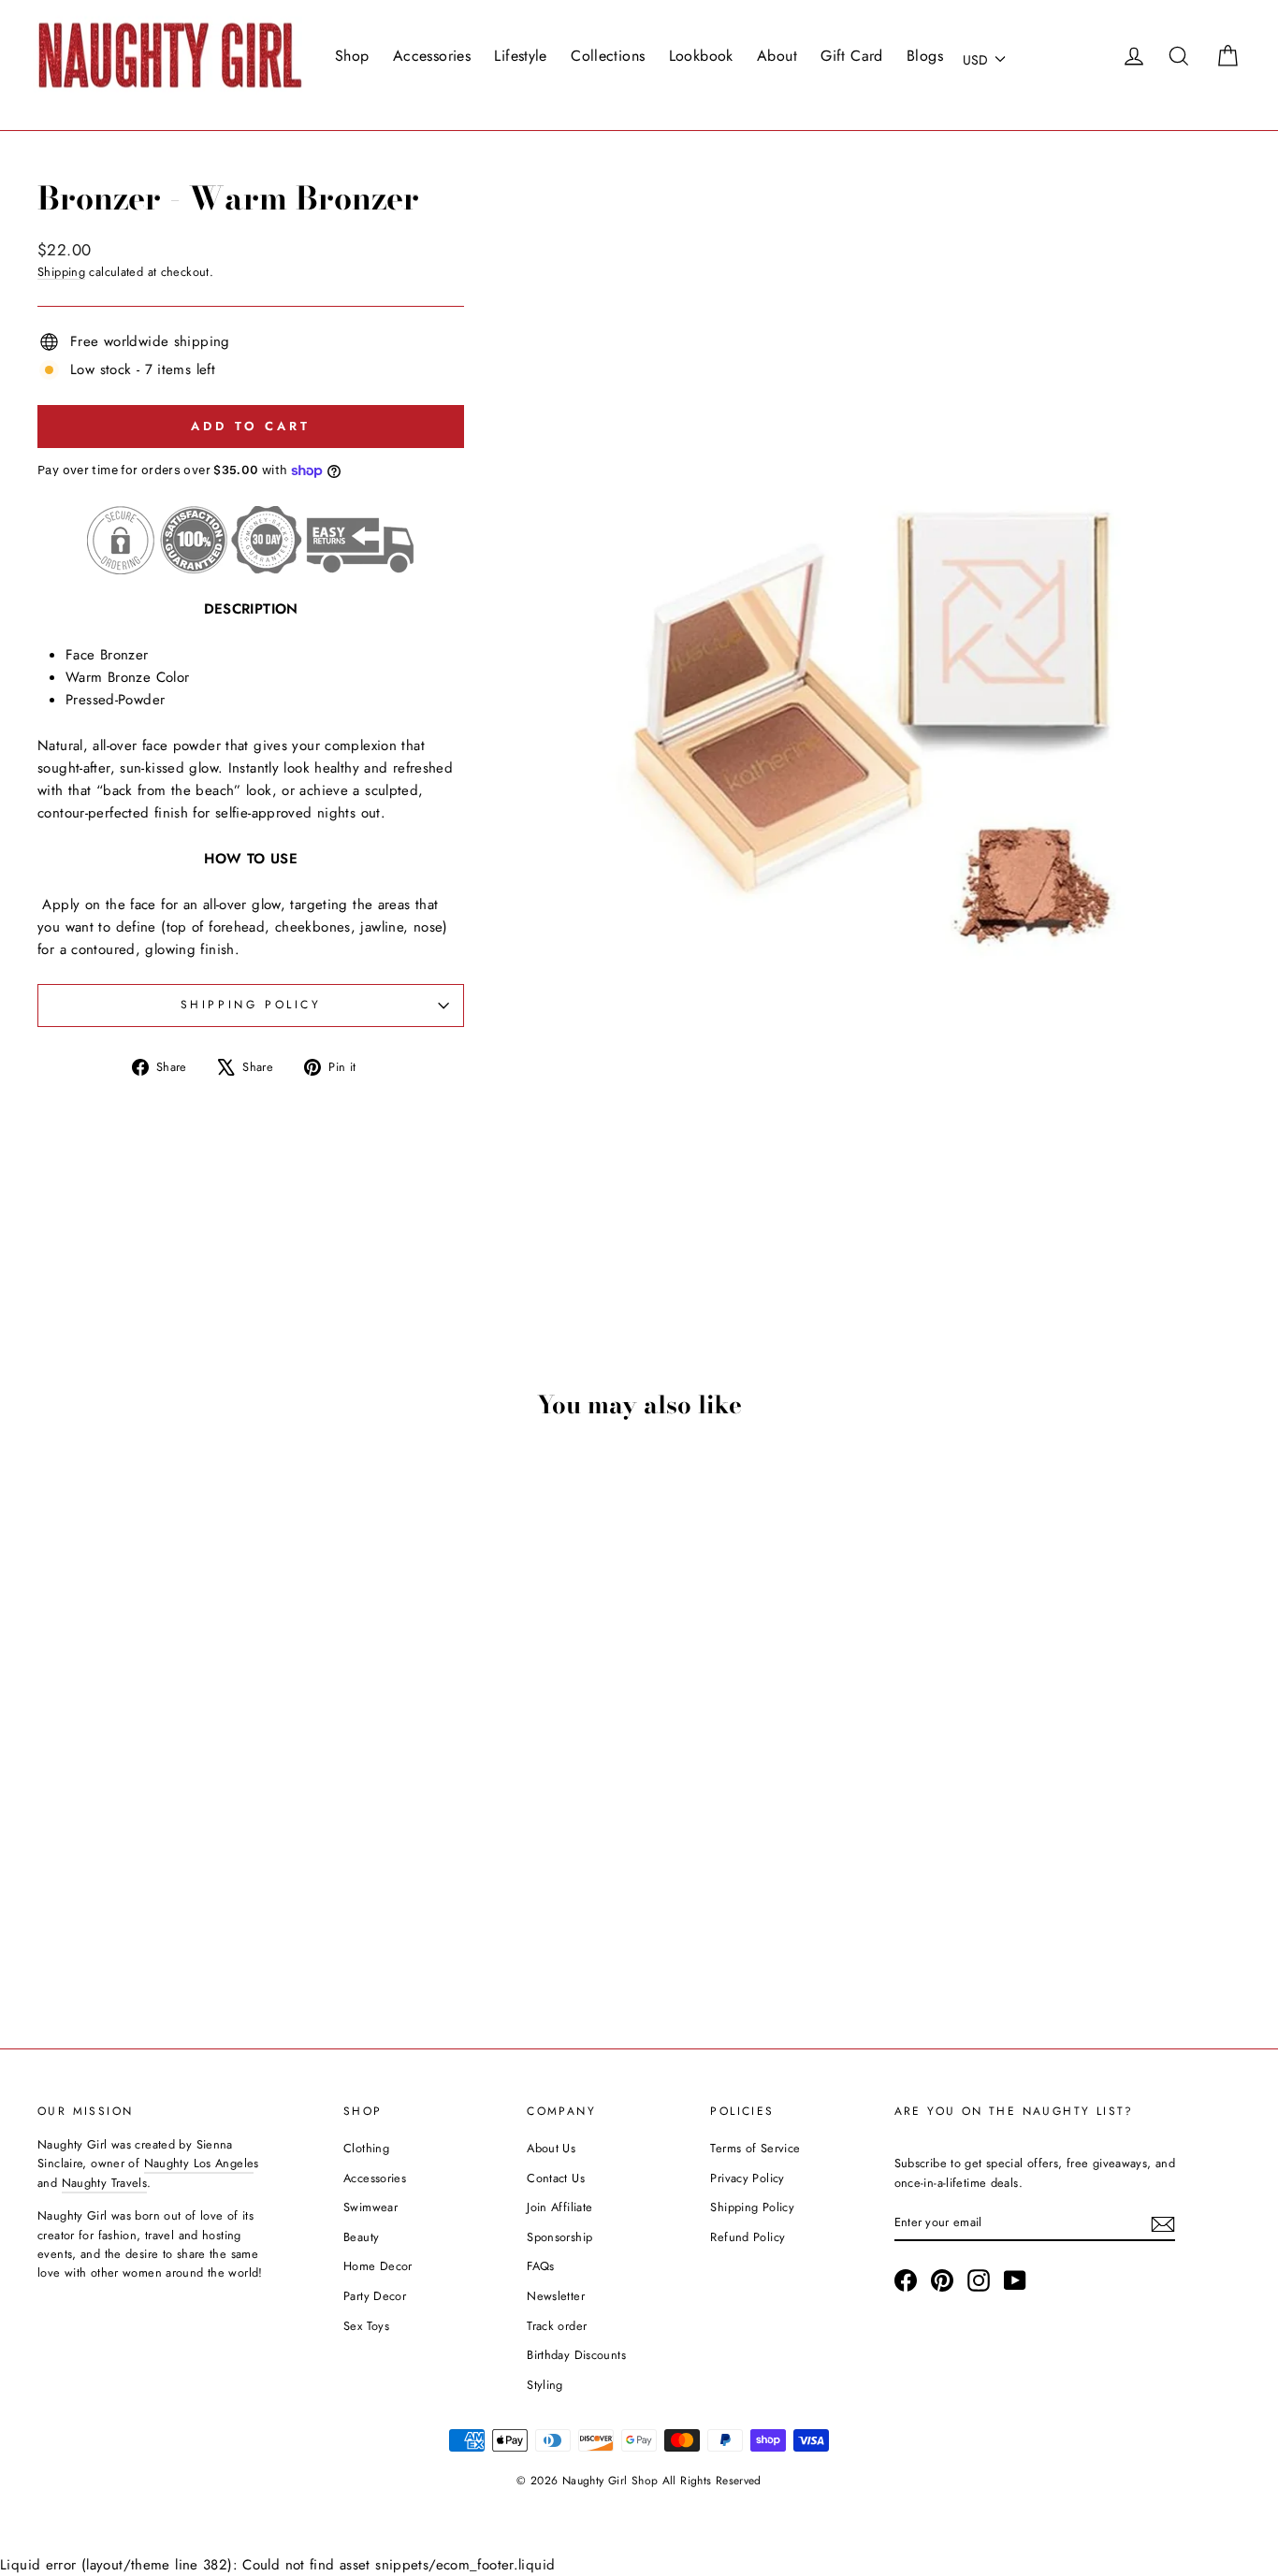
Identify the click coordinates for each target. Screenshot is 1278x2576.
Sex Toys (366, 2326)
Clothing (366, 2148)
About (777, 56)
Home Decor (378, 2266)
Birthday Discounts (576, 2355)
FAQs (541, 2266)
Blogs (925, 56)
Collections (608, 56)
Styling (545, 2385)
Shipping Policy (752, 2207)
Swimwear (370, 2207)
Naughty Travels (105, 2183)
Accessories (432, 56)
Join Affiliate (559, 2207)
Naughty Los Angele (199, 2163)
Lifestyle (520, 56)
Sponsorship (559, 2237)
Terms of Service (755, 2148)
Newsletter (556, 2296)
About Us (551, 2148)
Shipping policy (251, 1005)
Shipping (61, 272)
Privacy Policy (747, 2178)
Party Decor (375, 2296)
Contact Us (556, 2178)
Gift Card (851, 56)
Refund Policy (748, 2237)
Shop (352, 56)
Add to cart (180, 1872)
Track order (557, 2326)
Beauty (361, 2237)
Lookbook (701, 56)
